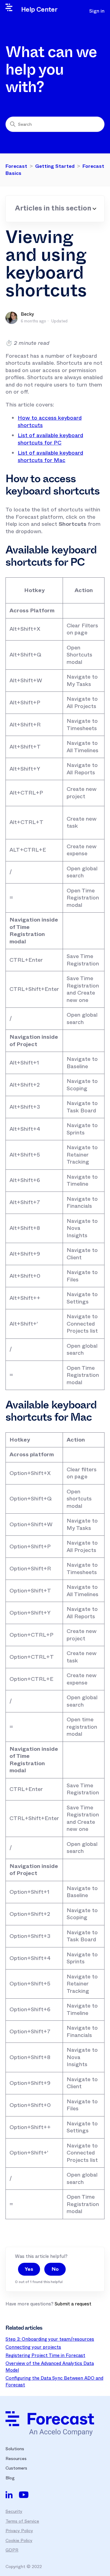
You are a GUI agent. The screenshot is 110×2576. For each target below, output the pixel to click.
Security (14, 2511)
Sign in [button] (97, 11)
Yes (29, 2269)
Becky (28, 314)
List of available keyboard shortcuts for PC (50, 439)
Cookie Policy (19, 2540)
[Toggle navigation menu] (73, 11)
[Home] (50, 2424)
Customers (16, 2468)
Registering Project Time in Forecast (45, 2355)
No (55, 2269)
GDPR (12, 2550)
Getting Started (55, 166)
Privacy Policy (19, 2531)
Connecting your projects (33, 2347)
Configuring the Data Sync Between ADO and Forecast (54, 2382)
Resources (16, 2459)
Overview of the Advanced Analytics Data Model (50, 2367)
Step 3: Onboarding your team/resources (50, 2339)
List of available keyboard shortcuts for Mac (50, 456)
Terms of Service (22, 2521)
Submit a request (73, 2304)
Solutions (15, 2449)
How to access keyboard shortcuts (50, 422)
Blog (10, 2478)
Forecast (16, 166)
